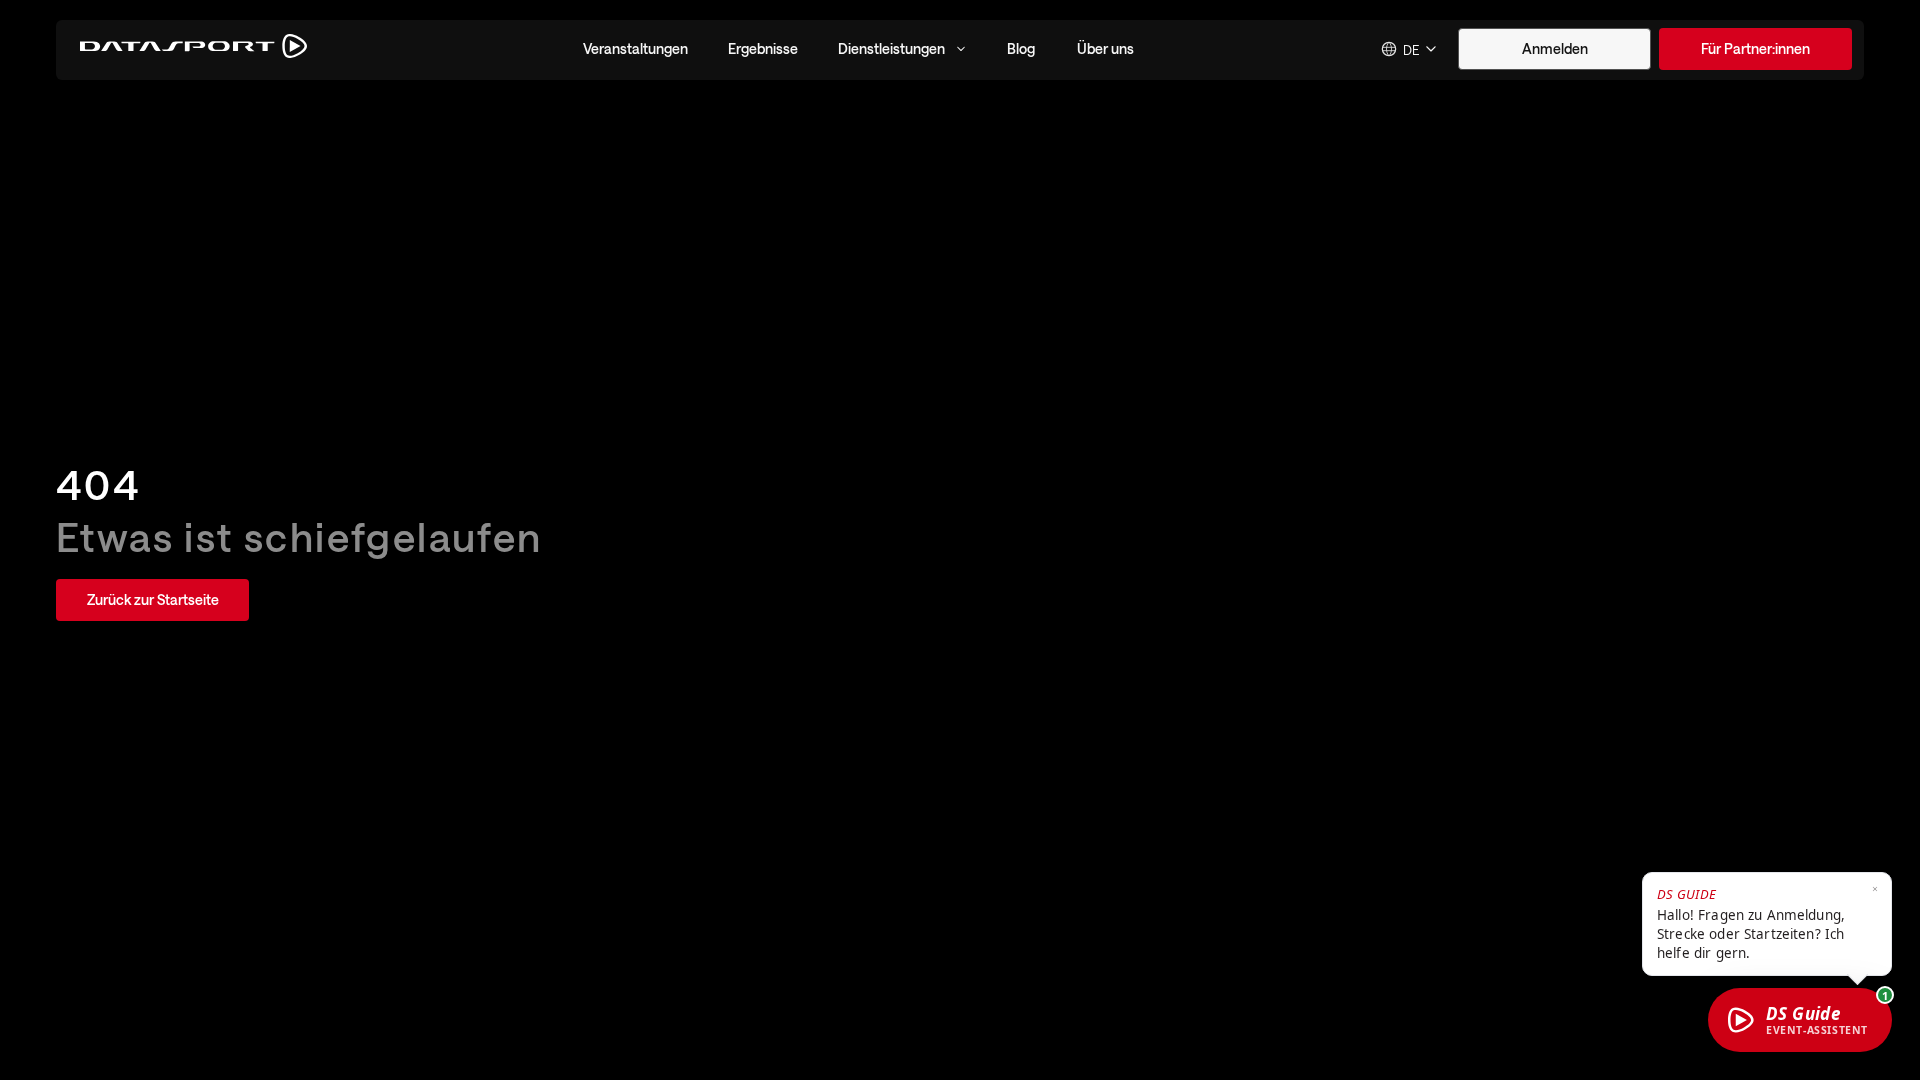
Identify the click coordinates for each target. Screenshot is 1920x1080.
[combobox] (1410, 49)
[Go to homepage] (193, 49)
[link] (1755, 49)
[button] (635, 49)
